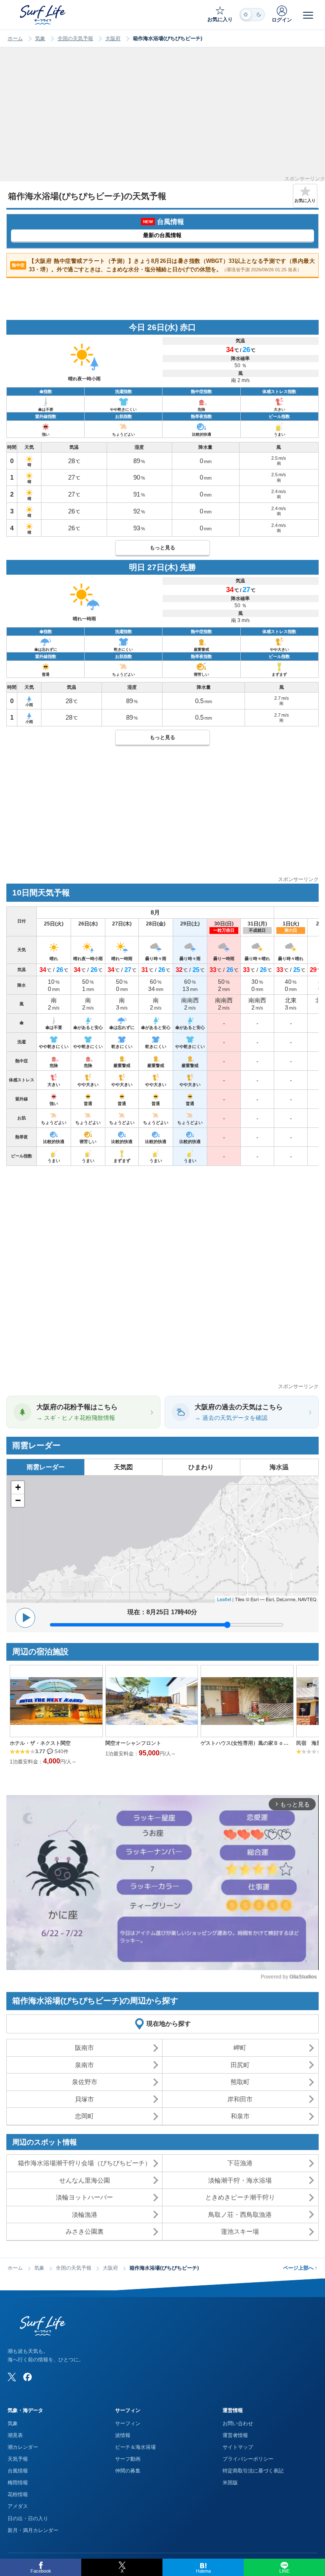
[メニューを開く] (308, 15)
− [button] (18, 1500)
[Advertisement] (162, 117)
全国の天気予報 (75, 38)
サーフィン (128, 2423)
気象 (40, 38)
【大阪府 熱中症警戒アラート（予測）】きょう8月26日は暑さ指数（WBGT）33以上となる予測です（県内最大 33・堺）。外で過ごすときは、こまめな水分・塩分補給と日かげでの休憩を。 (163, 265)
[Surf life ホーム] (44, 15)
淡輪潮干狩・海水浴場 (240, 2180)
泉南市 (84, 2065)
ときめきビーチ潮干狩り (240, 2197)
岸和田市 (240, 2099)
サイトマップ (238, 2447)
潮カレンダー (23, 2447)
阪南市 (84, 2048)
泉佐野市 (85, 2082)
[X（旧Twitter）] (12, 2377)
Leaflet (224, 1599)
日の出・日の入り (28, 2519)
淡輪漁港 (85, 2214)
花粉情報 (18, 2494)
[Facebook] (28, 2377)
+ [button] (18, 1487)
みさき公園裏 (85, 2231)
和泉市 (240, 2116)
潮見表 (15, 2435)
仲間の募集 (128, 2471)
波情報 (123, 2435)
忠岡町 (84, 2116)
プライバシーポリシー (248, 2459)
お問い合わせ (238, 2423)
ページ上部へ (300, 2268)
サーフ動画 (128, 2459)
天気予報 (18, 2459)
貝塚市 (84, 2099)
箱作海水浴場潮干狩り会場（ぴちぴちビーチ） (84, 2163)
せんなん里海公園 (85, 2180)
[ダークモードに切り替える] (252, 15)
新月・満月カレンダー (33, 2530)
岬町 (240, 2048)
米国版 (230, 2483)
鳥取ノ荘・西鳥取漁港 (240, 2214)
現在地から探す (169, 2023)
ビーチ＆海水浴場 (135, 2447)
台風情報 (18, 2471)
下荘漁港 (240, 2163)
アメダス (18, 2506)
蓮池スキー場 (240, 2231)
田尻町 (240, 2065)
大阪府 (113, 38)
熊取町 (240, 2082)
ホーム (15, 38)
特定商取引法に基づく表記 (253, 2471)
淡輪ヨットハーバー (84, 2197)
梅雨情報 (18, 2483)
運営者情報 (235, 2435)
